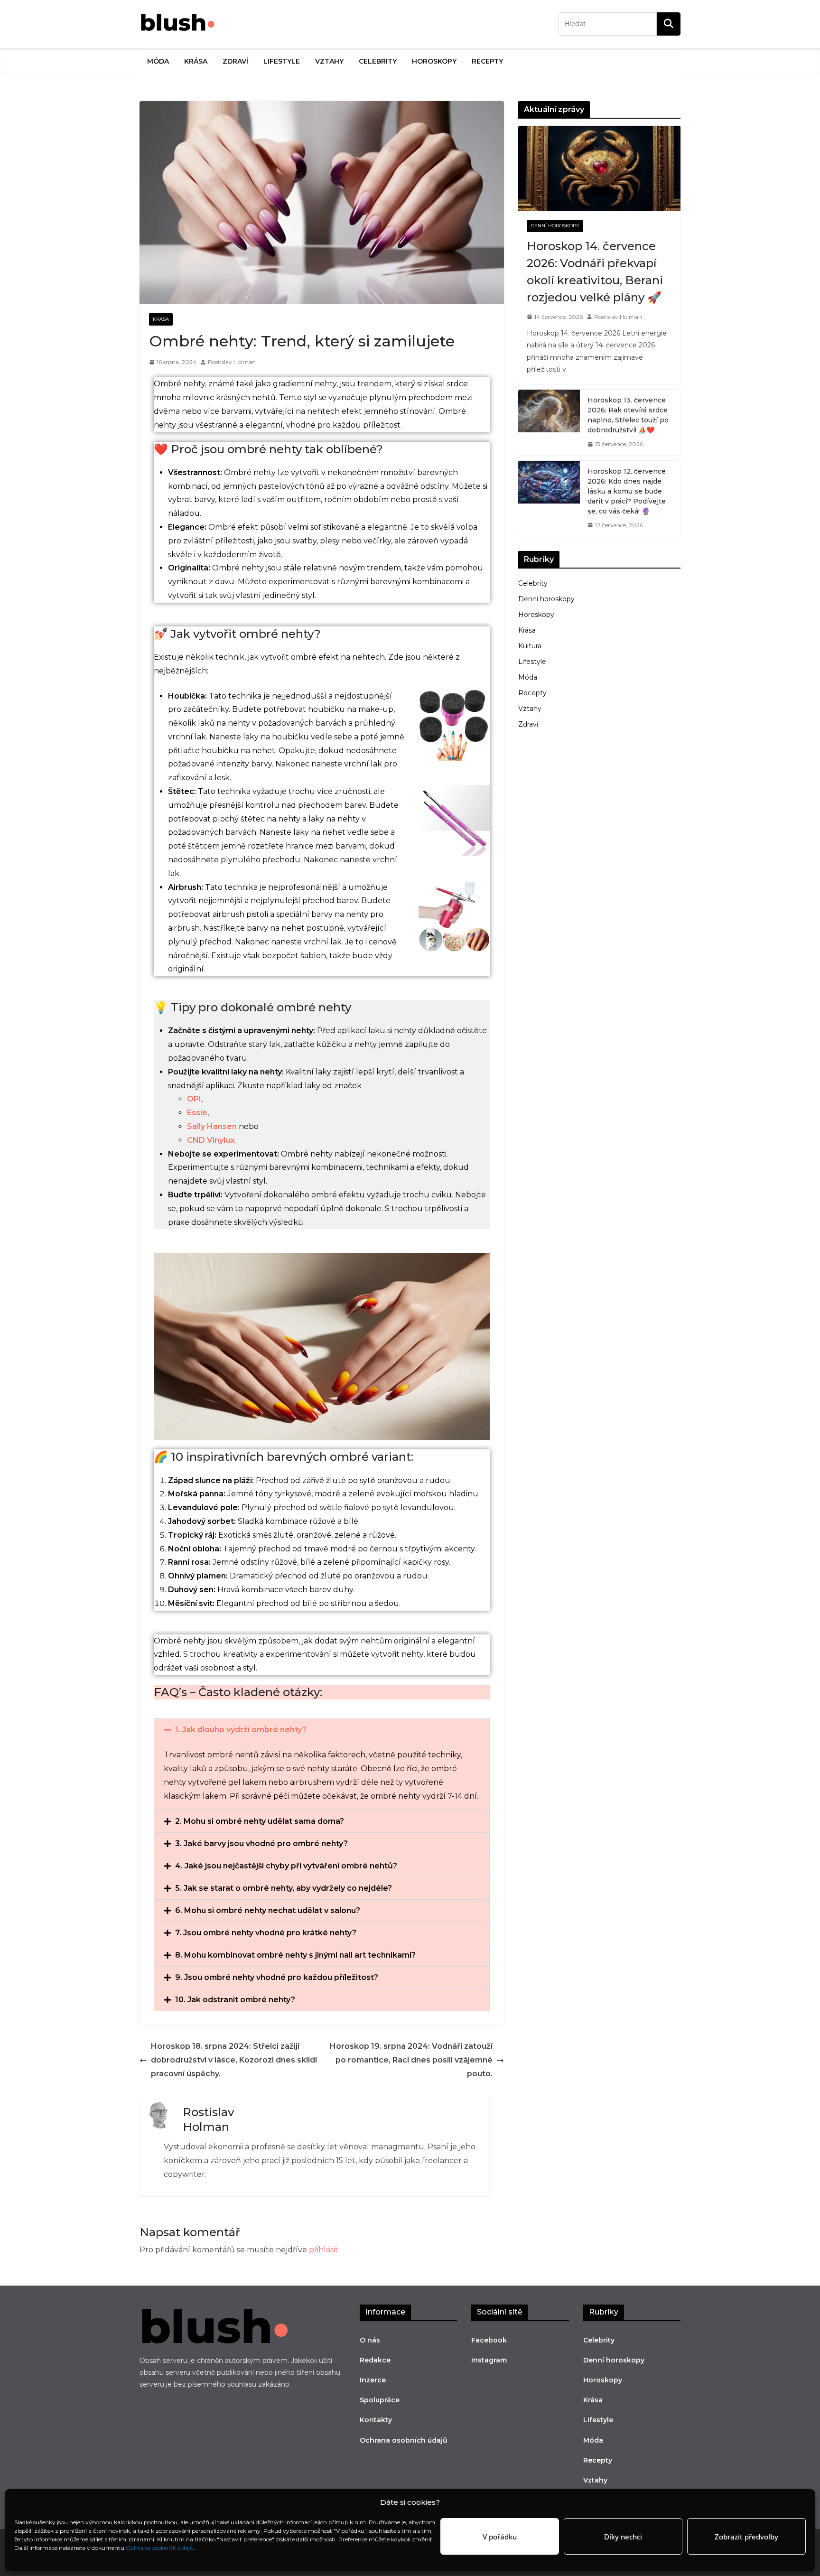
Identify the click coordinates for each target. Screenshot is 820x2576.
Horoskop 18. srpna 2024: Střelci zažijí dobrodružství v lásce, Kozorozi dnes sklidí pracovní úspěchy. (234, 2060)
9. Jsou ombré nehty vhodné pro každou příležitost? (277, 1977)
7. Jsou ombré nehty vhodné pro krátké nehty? (266, 1933)
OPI (194, 1099)
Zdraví (235, 61)
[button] (322, 1730)
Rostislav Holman (232, 362)
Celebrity (378, 61)
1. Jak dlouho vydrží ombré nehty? (241, 1730)
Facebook (489, 2340)
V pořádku (500, 2537)
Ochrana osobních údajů (160, 2548)
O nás (370, 2340)
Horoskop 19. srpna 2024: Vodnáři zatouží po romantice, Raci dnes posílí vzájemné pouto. (411, 2060)
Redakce (375, 2360)
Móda (158, 61)
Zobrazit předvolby (746, 2537)
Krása (196, 61)
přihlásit (324, 2250)
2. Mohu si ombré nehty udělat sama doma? (260, 1821)
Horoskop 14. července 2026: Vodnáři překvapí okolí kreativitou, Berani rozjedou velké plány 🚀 (595, 272)
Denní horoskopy (555, 226)
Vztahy (329, 61)
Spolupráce (380, 2400)
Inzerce (373, 2380)
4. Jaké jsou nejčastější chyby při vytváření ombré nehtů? (286, 1866)
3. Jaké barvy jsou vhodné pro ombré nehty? (261, 1843)
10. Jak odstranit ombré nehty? (235, 2000)
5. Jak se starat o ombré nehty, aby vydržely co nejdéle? (284, 1888)
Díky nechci (623, 2537)
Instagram (489, 2360)
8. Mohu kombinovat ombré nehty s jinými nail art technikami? (295, 1955)
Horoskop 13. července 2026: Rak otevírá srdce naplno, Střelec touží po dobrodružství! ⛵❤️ (628, 415)
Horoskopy (434, 61)
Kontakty (376, 2420)
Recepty (487, 61)
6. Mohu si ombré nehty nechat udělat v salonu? (268, 1910)
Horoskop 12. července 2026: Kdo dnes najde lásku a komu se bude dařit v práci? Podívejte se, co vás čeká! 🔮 (627, 491)
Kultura (530, 646)
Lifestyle (282, 61)
